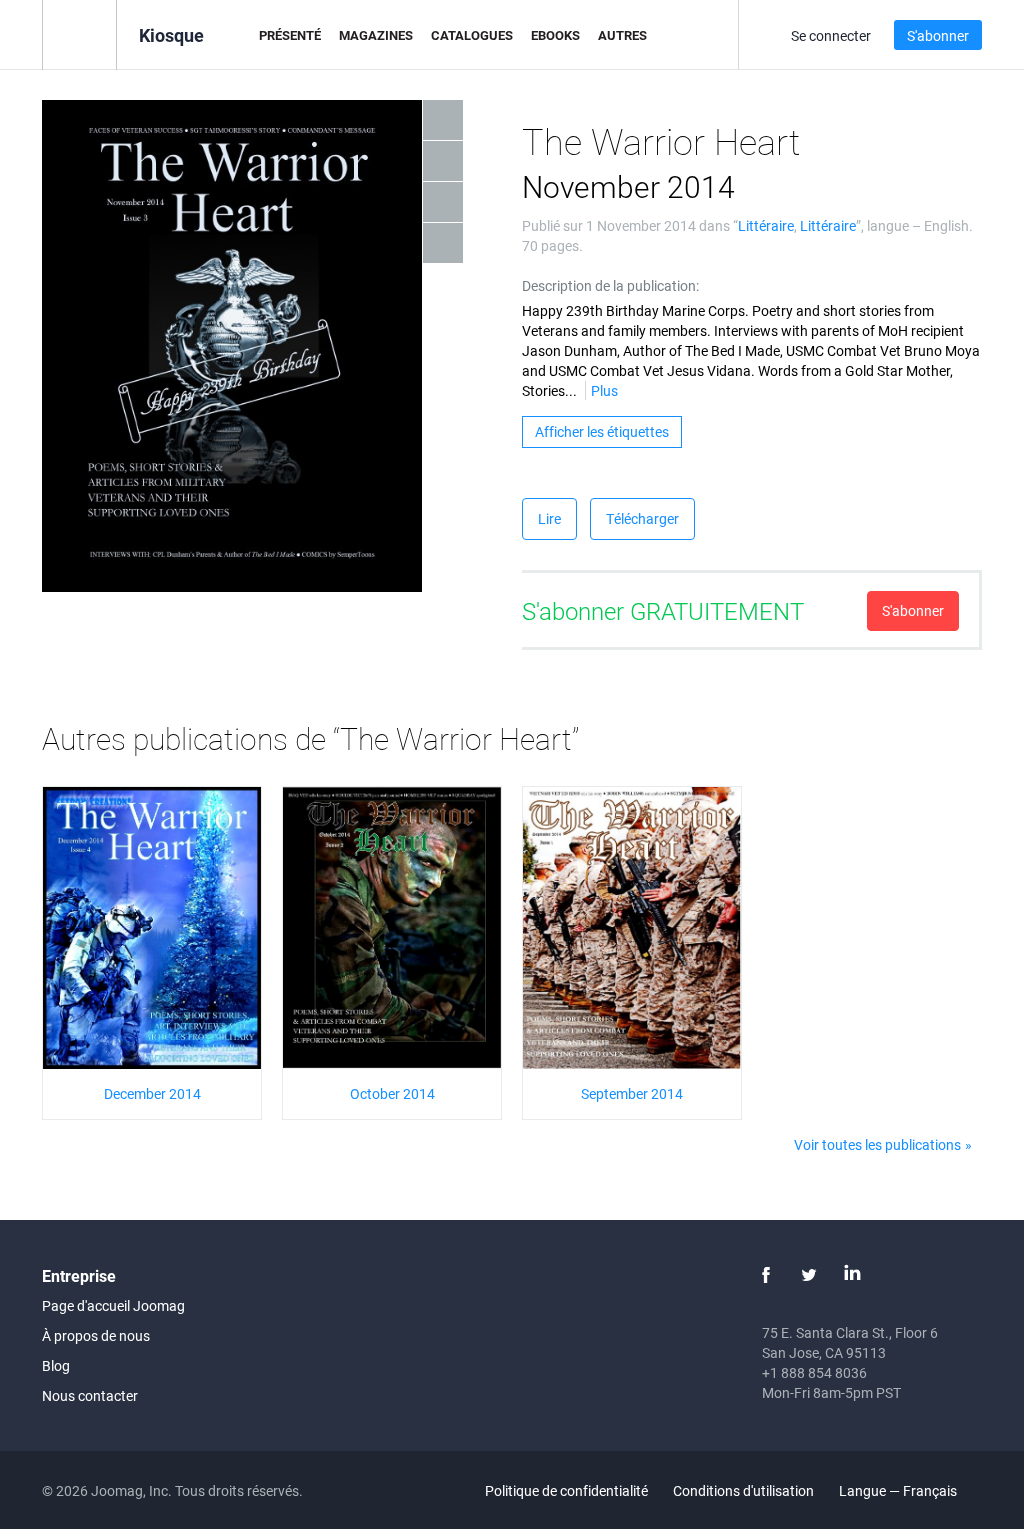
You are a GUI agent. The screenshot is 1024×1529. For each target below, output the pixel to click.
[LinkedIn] (852, 1275)
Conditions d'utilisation (743, 1490)
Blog (56, 1365)
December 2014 (152, 1093)
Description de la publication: (610, 285)
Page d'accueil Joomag (113, 1305)
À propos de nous (96, 1335)
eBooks (555, 35)
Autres (622, 35)
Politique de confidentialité (566, 1490)
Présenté (290, 35)
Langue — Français (899, 1490)
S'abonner (938, 35)
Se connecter (831, 35)
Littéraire (766, 225)
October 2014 (392, 1093)
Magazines (376, 35)
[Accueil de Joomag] (79, 33)
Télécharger (642, 518)
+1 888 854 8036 (814, 1372)
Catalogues (472, 35)
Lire (549, 518)
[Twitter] (809, 1275)
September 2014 (632, 1093)
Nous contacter (90, 1395)
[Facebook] (766, 1275)
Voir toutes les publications (877, 1144)
